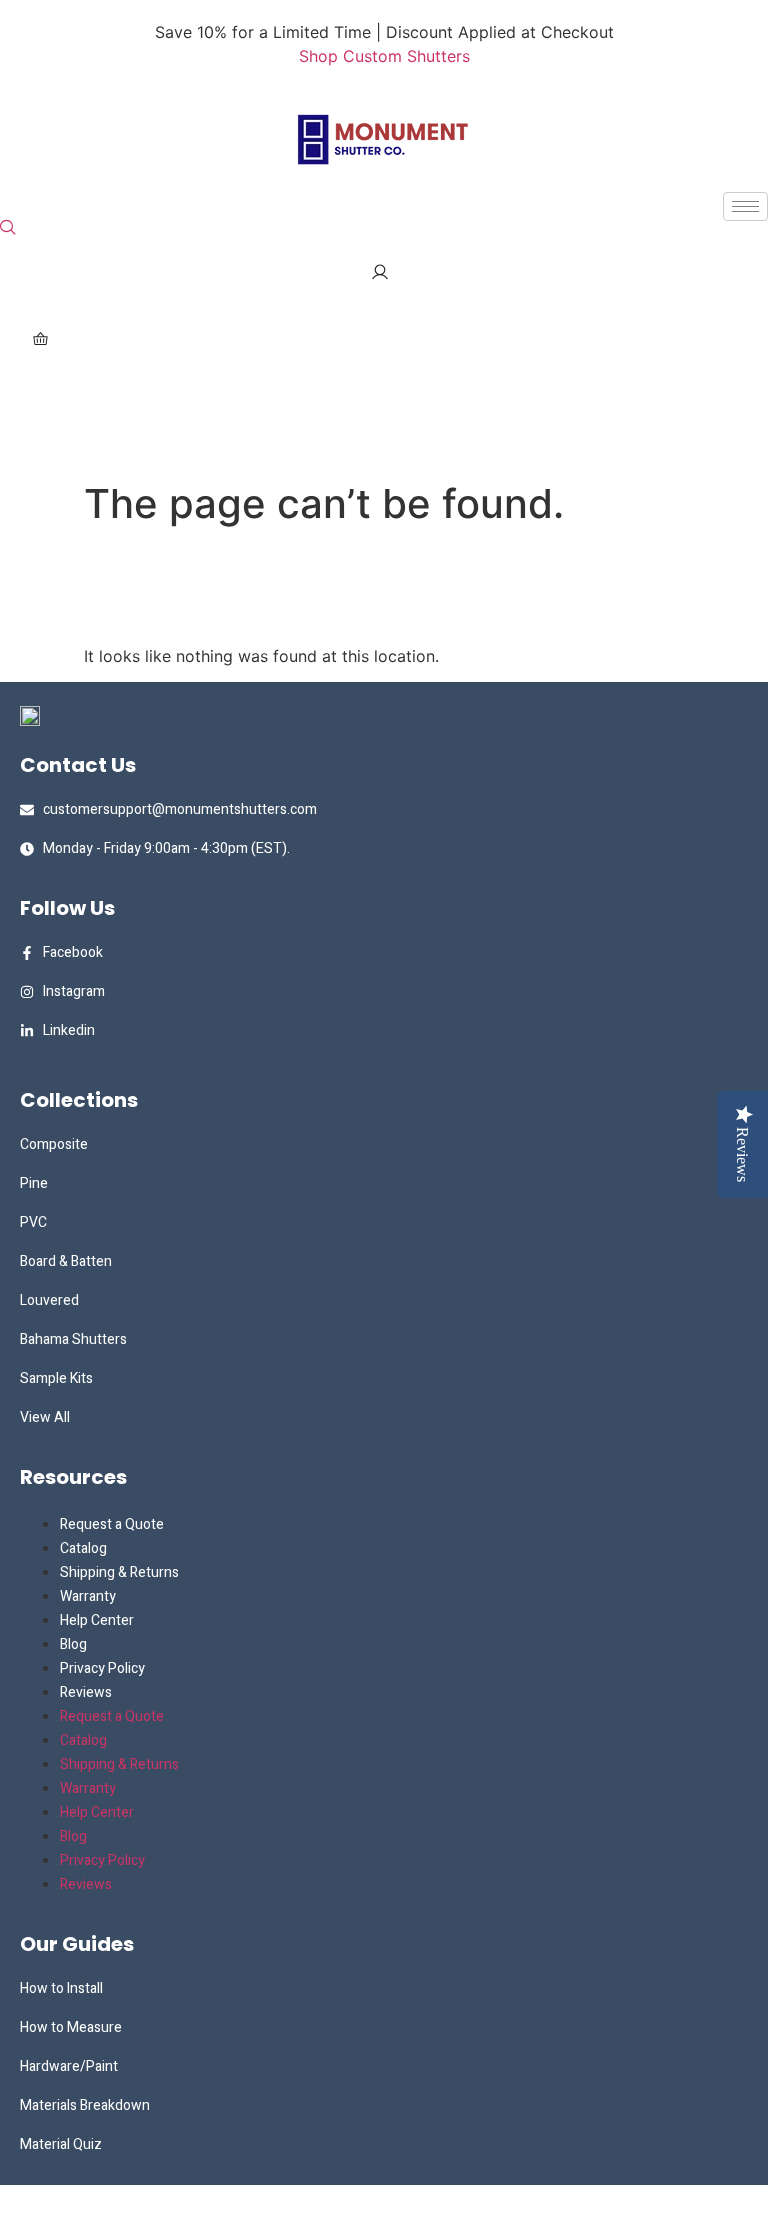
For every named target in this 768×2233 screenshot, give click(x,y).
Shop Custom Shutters (384, 56)
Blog (73, 1644)
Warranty (88, 1596)
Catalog (83, 1548)
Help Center (97, 1620)
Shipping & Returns (119, 1572)
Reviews (86, 1692)
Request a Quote (112, 1524)
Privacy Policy (102, 1668)
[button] (8, 228)
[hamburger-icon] (745, 206)
